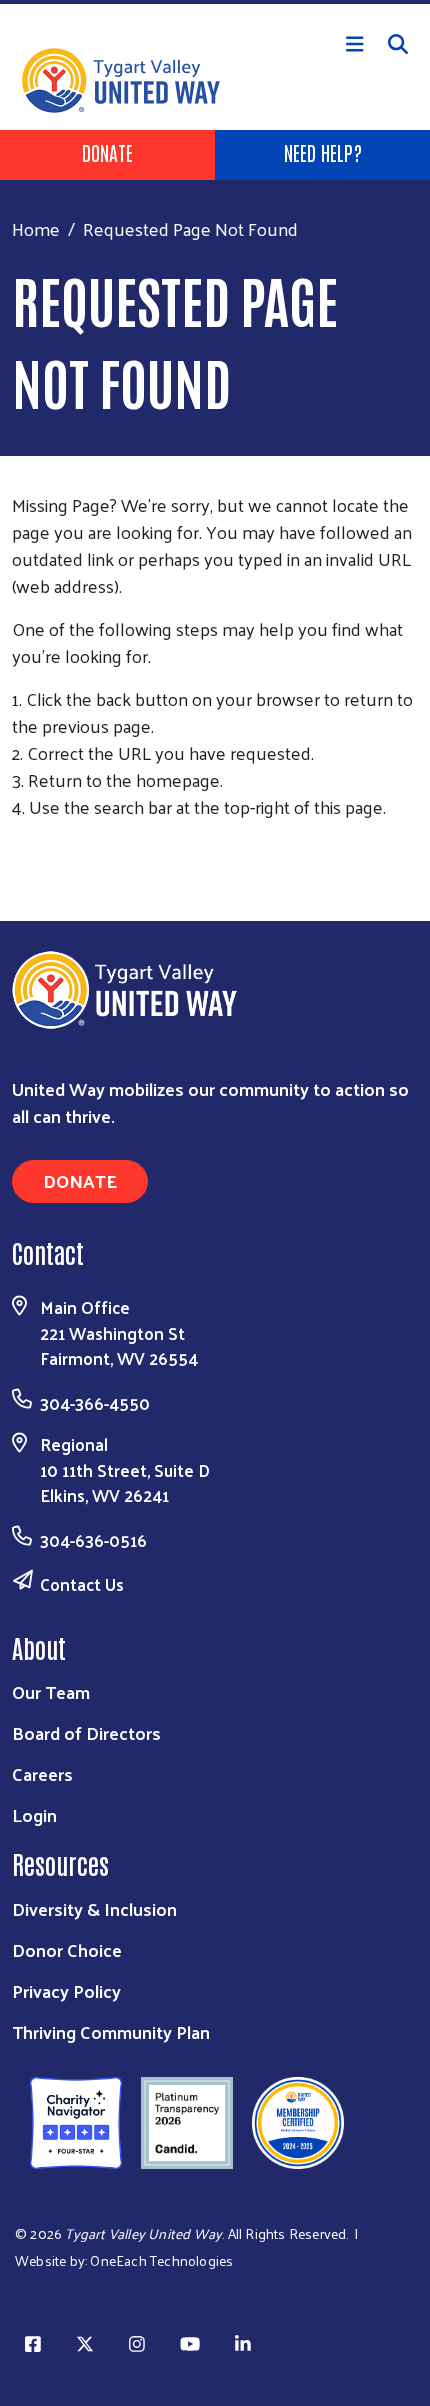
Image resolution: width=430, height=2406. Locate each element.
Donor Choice (67, 1949)
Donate (107, 152)
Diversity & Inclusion (94, 1908)
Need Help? (323, 152)
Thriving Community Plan (111, 2031)
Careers (42, 1773)
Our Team (51, 1691)
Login (34, 1814)
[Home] (215, 2)
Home (36, 228)
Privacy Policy (66, 1990)
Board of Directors (86, 1732)
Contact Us (82, 1584)
